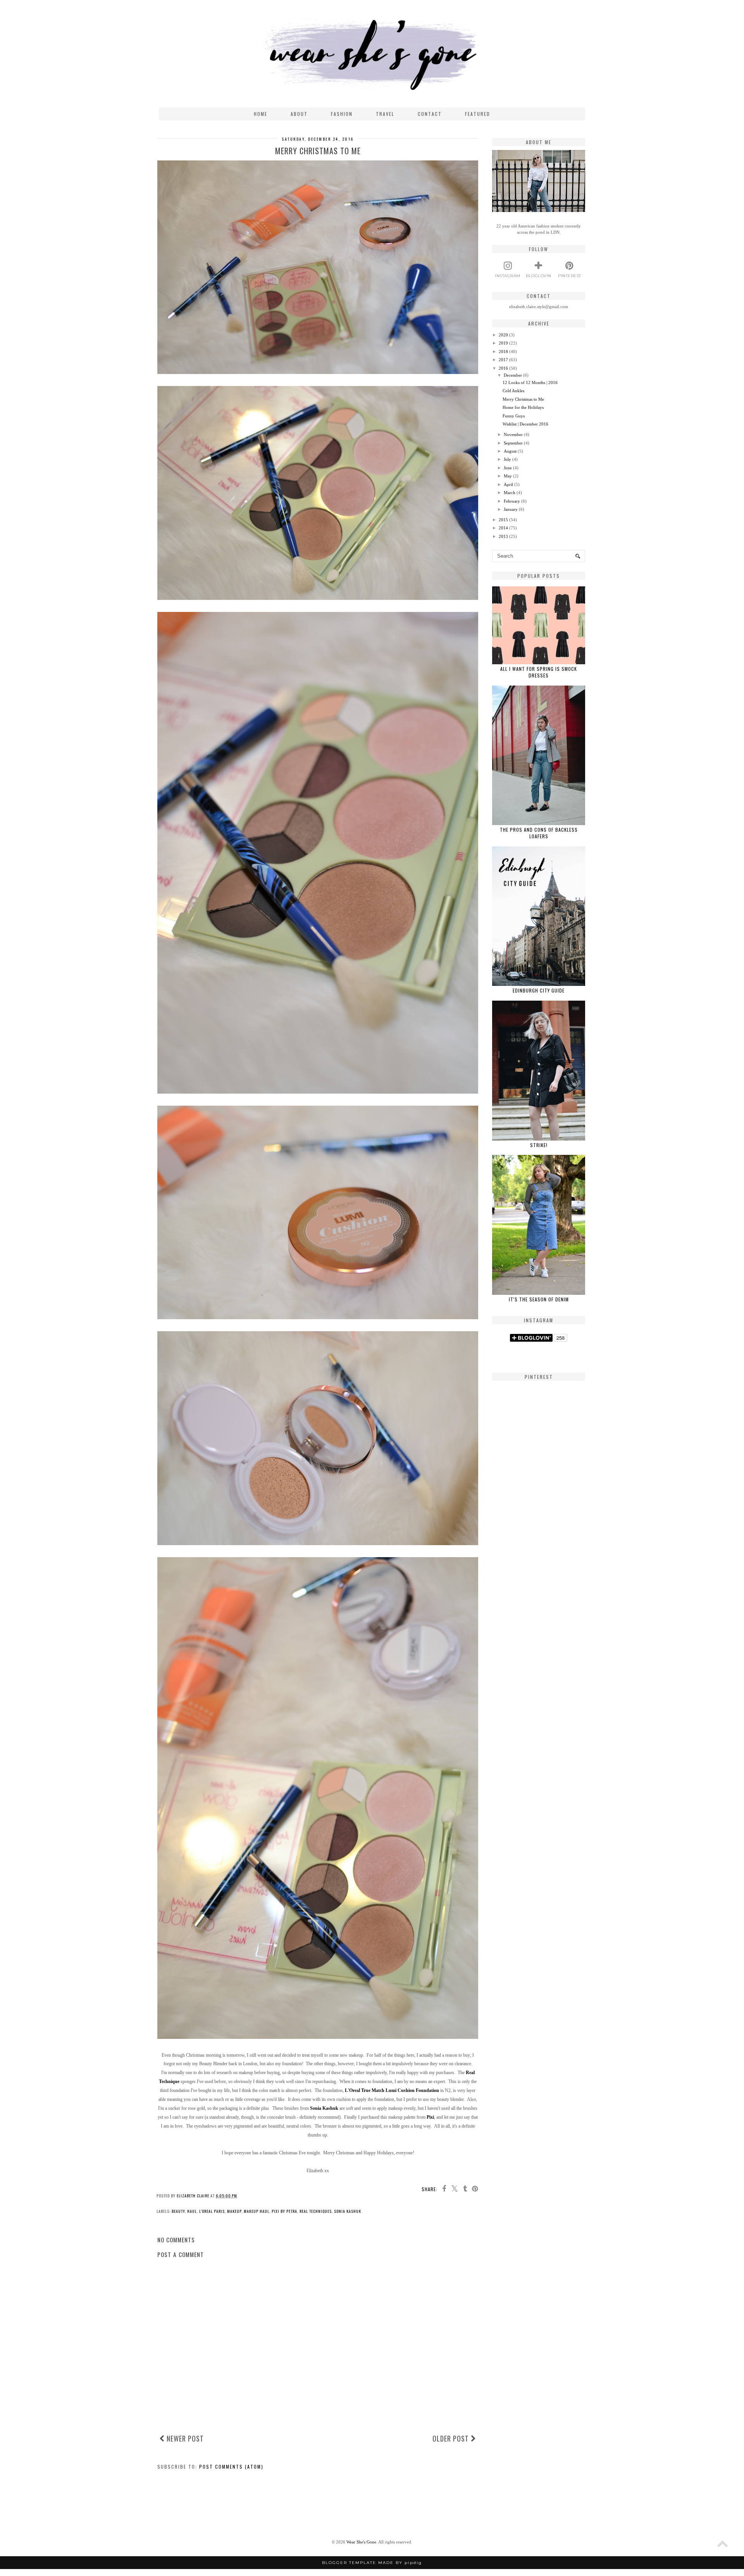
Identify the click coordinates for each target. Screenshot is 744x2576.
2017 (503, 360)
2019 (503, 343)
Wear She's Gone (361, 2542)
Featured (478, 114)
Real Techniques (316, 2211)
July (507, 459)
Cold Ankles (513, 391)
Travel (385, 114)
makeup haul (257, 2211)
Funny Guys (514, 416)
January (511, 509)
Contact (430, 114)
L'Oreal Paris (212, 2211)
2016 (503, 368)
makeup (234, 2211)
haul (192, 2211)
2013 (503, 536)
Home (261, 114)
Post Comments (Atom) (231, 2467)
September (513, 443)
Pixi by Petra (284, 2211)
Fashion (342, 114)
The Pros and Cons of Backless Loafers (539, 833)
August (510, 451)
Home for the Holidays (523, 407)
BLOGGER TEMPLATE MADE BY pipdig (372, 2563)
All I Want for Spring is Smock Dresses (539, 672)
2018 (503, 352)
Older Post (452, 2438)
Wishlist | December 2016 (525, 424)
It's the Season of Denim (539, 1299)
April (508, 484)
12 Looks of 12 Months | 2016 (530, 383)
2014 (503, 528)
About (299, 114)
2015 (503, 520)
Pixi (430, 2117)
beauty (178, 2211)
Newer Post (184, 2438)
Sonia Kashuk (324, 2108)
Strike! (539, 1145)
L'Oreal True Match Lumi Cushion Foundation (392, 2090)
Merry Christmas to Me (523, 399)
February (512, 501)
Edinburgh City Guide (539, 990)
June (508, 468)
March (510, 493)
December (513, 375)
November (513, 434)
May (508, 476)
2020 (503, 335)
